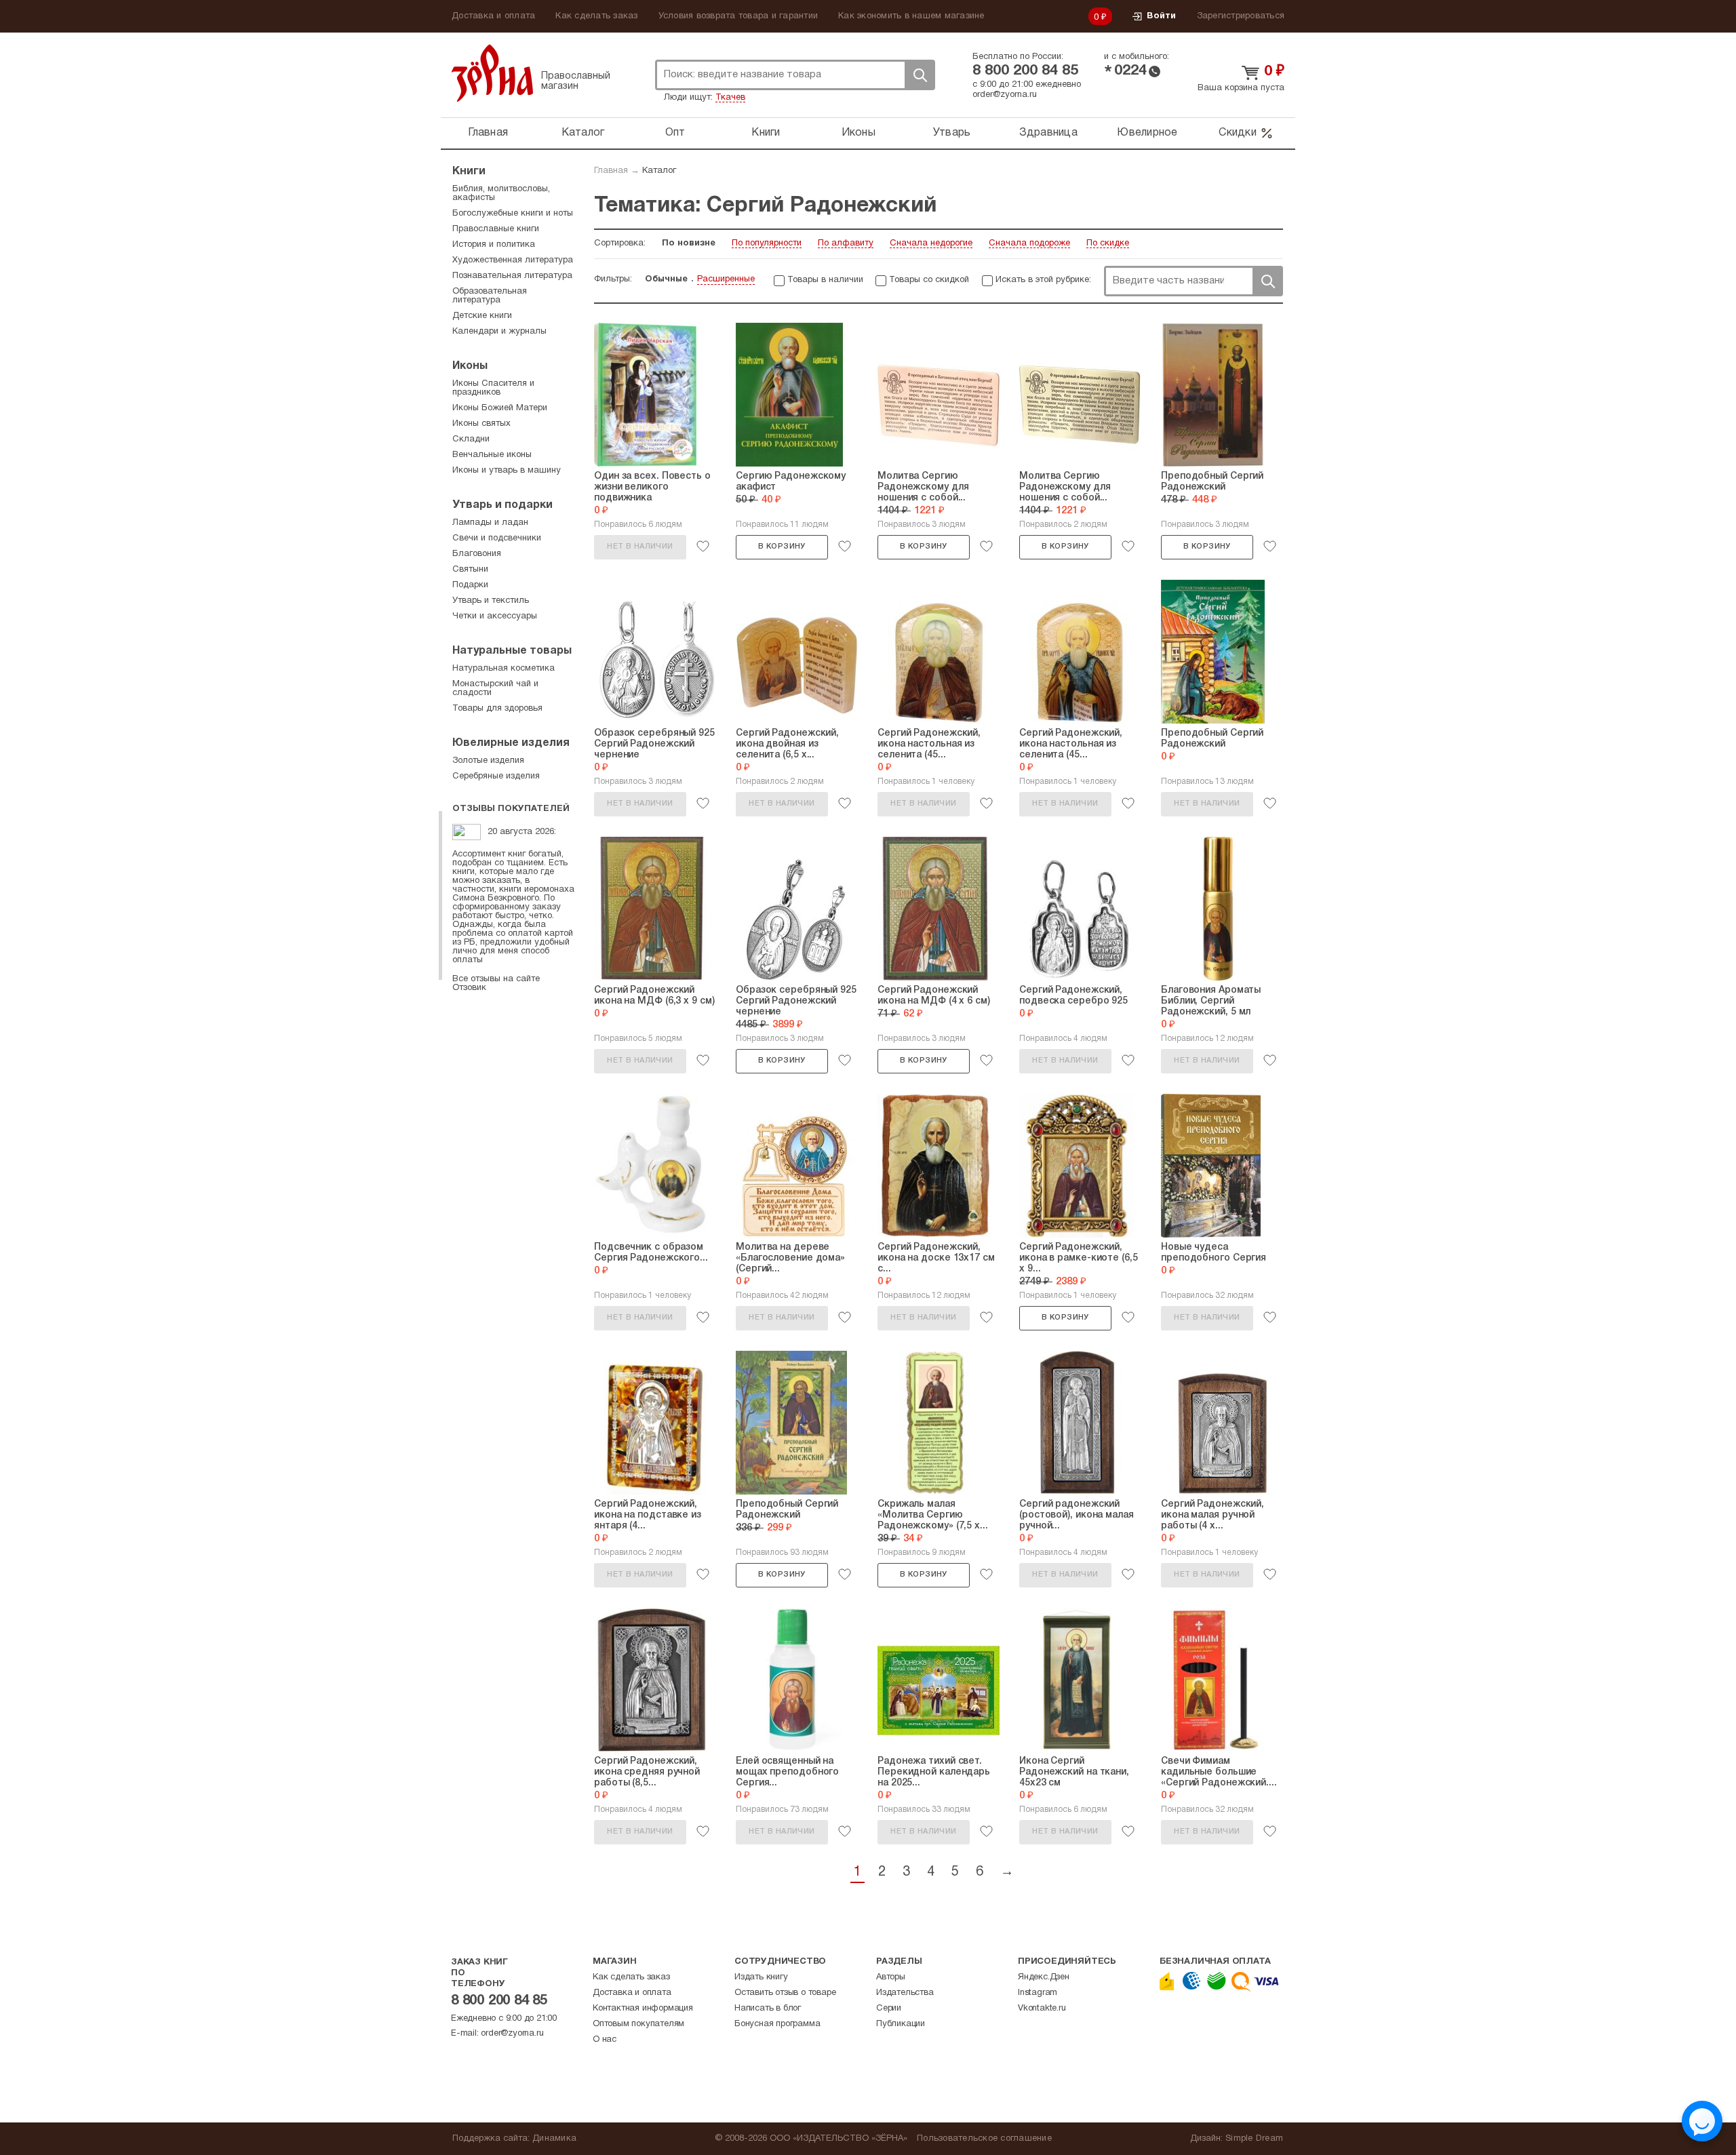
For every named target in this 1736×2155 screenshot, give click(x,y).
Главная (488, 133)
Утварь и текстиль (491, 601)
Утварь (952, 133)
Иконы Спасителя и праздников (493, 388)
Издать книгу (761, 1977)
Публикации (901, 2024)
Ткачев (730, 98)
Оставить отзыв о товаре (785, 1993)
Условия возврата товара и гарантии (738, 16)
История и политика (494, 245)
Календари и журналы (499, 332)
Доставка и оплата (493, 16)
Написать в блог (768, 2009)
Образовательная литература (490, 296)
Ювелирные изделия (511, 743)
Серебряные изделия (496, 776)
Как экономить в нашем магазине (911, 16)
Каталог (583, 133)
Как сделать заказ (596, 16)
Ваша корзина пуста (1241, 88)
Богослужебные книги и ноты (513, 214)
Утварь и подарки (502, 505)
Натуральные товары (512, 651)
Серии (889, 2009)
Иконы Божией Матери (500, 408)
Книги (766, 133)
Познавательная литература (512, 276)
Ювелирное (1147, 133)
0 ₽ (1101, 18)
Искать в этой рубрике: (1043, 280)
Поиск (920, 75)
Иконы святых (481, 424)
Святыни (470, 570)
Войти (1161, 16)
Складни (471, 439)
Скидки (1238, 133)
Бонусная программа (777, 2024)
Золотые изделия (488, 761)
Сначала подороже (1029, 243)
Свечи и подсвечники (497, 538)
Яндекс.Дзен (1044, 1977)
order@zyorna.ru (1005, 95)
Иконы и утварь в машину (507, 471)
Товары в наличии (825, 280)
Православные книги (496, 229)
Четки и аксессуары (495, 616)
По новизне (689, 243)
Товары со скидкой (929, 280)
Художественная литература (513, 260)
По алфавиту (846, 243)
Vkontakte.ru (1042, 2009)
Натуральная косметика (504, 669)
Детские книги (482, 316)
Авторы (891, 1977)
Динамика (554, 2139)
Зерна (492, 73)
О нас (605, 2040)
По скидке (1108, 243)
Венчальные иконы (492, 455)
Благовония (477, 554)
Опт (675, 133)
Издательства (905, 1993)
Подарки (470, 585)
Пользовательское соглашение (984, 2139)
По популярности (767, 243)
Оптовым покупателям (638, 2024)
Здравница (1048, 133)
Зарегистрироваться (1241, 16)
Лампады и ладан (490, 523)
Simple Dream (1254, 2139)
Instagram (1038, 1993)
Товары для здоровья (497, 709)
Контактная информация (643, 2009)
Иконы (859, 133)
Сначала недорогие (931, 243)
